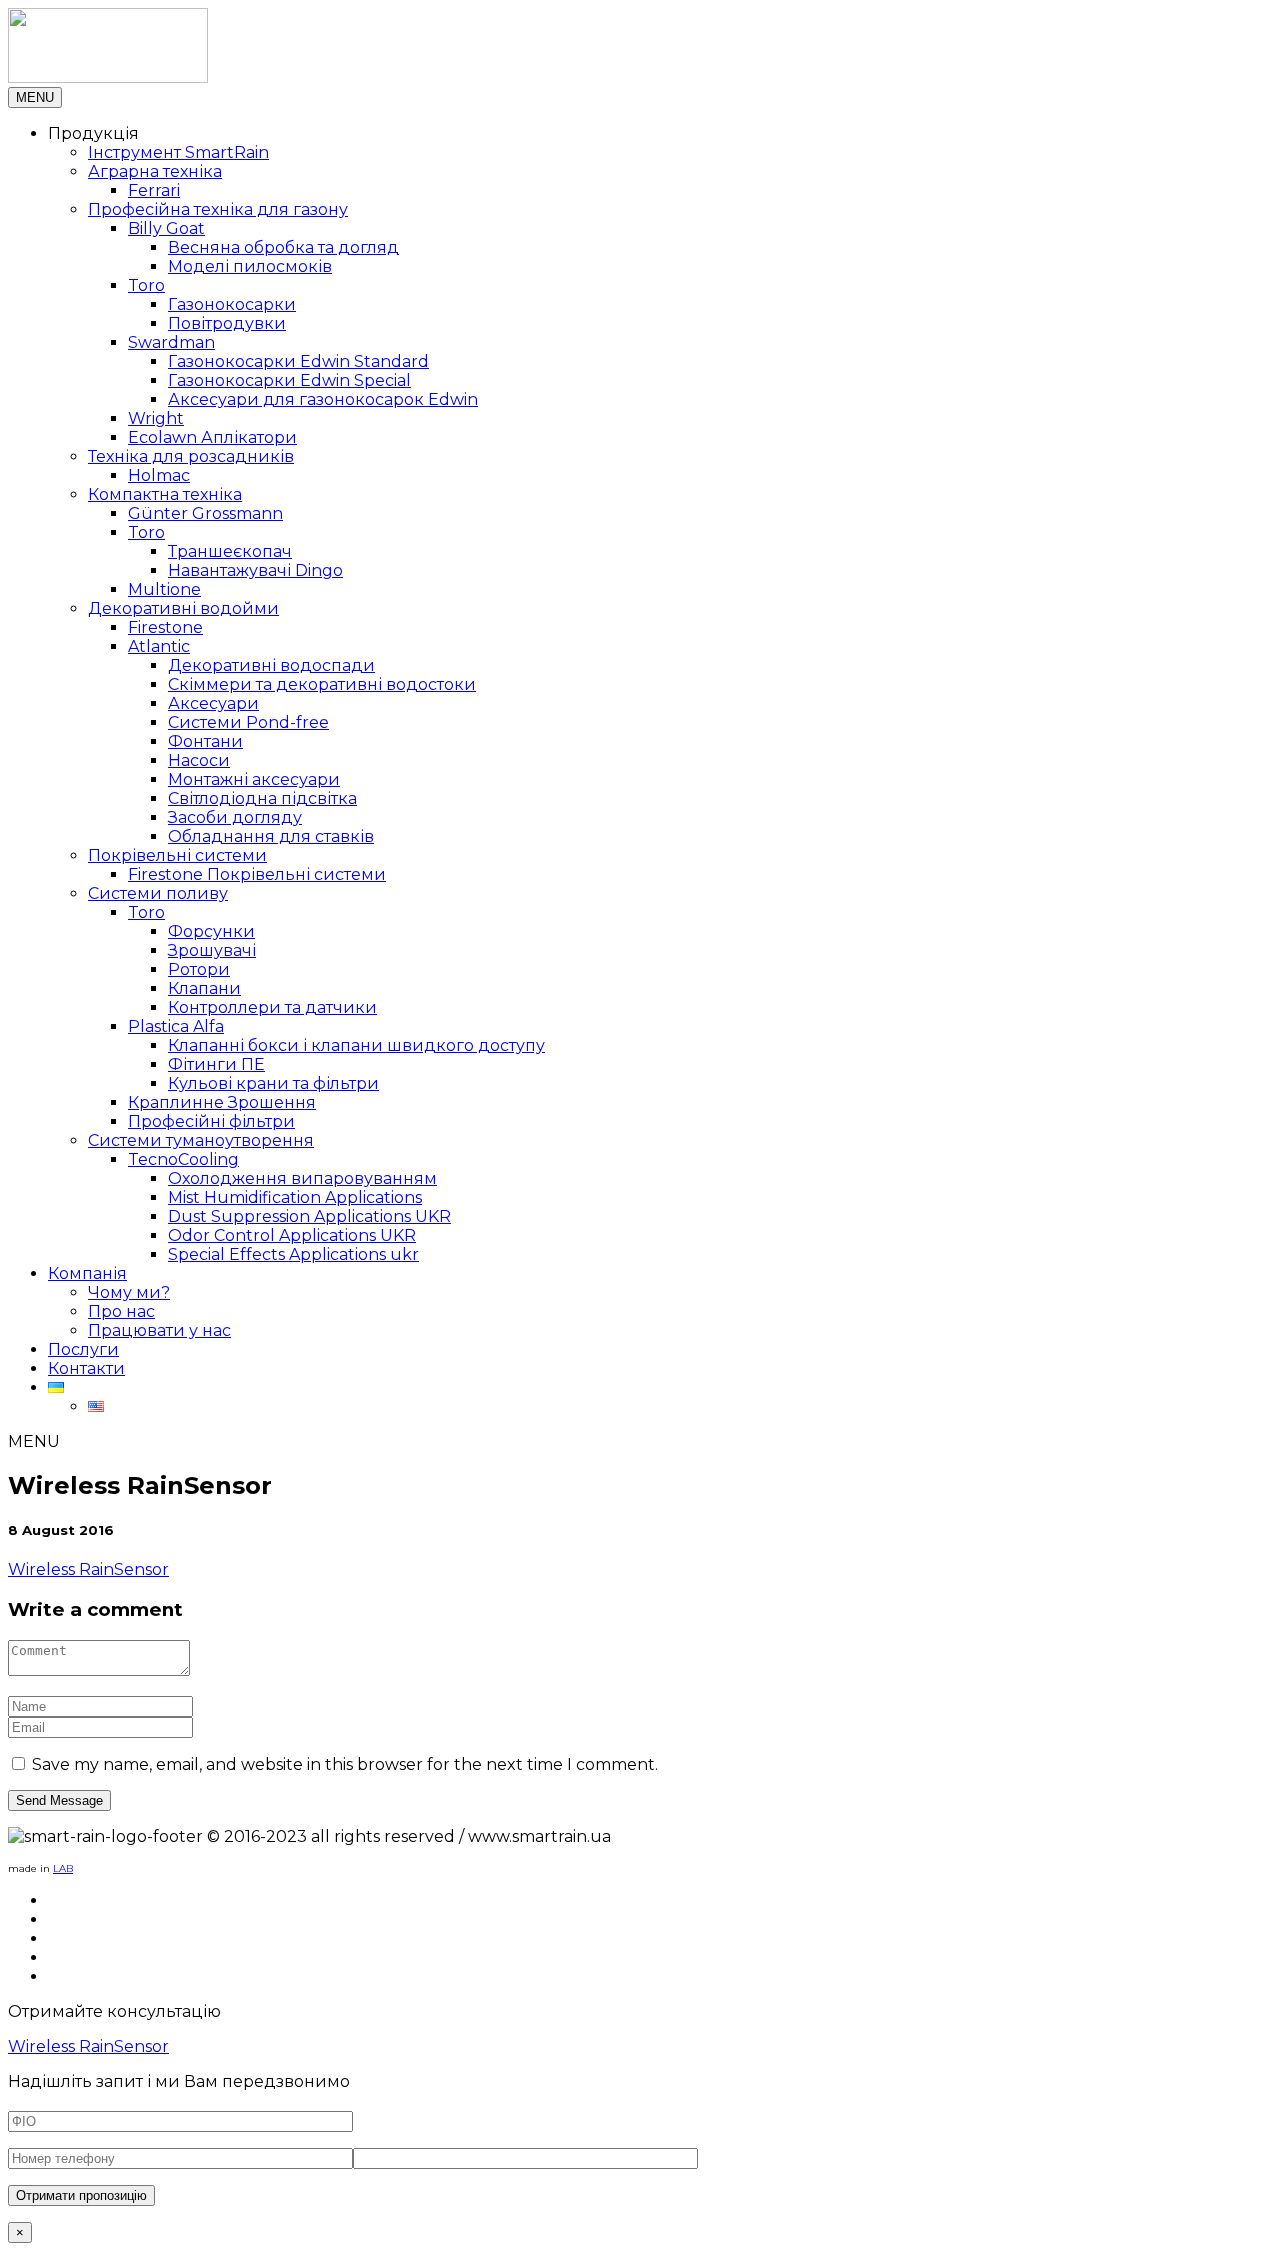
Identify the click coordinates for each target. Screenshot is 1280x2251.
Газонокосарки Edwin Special (289, 380)
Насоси (199, 760)
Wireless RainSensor (88, 1569)
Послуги (83, 1349)
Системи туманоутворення (201, 1140)
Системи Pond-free (248, 722)
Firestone (165, 627)
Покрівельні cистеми (177, 855)
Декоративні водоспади (271, 665)
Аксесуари (213, 703)
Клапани (204, 988)
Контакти (86, 1368)
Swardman (171, 342)
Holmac (159, 475)
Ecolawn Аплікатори (212, 437)
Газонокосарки (232, 304)
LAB (63, 1868)
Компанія (87, 1273)
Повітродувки (227, 323)
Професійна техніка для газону (218, 209)
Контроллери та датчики (272, 1007)
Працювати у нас (159, 1330)
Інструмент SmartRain (178, 152)
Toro (146, 285)
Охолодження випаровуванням (302, 1178)
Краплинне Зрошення (222, 1102)
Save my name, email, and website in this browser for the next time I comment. (345, 1764)
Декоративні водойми (183, 608)
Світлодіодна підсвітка (262, 798)
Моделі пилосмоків (250, 266)
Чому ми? (129, 1292)
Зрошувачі (212, 950)
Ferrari (154, 190)
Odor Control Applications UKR (292, 1235)
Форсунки (211, 931)
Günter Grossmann (205, 513)
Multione (164, 589)
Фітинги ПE (216, 1064)
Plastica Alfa (176, 1026)
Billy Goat (166, 228)
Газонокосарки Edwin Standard (298, 361)
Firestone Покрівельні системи (257, 874)
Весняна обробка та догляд (283, 247)
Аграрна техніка (155, 171)
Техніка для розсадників (191, 456)
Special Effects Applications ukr (293, 1254)
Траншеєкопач (230, 551)
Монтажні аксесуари (254, 779)
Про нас (121, 1311)
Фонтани (205, 741)
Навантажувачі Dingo (255, 570)
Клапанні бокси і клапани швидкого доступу (356, 1045)
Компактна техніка (165, 494)
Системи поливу (158, 893)
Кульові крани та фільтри (273, 1083)
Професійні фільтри (211, 1121)
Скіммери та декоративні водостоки (322, 684)
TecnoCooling (183, 1159)
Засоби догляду (235, 817)
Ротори (199, 969)
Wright (156, 418)
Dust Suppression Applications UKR (309, 1216)
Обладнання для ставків (271, 836)
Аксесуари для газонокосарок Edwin (323, 399)
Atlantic (159, 646)
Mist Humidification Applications (295, 1197)
